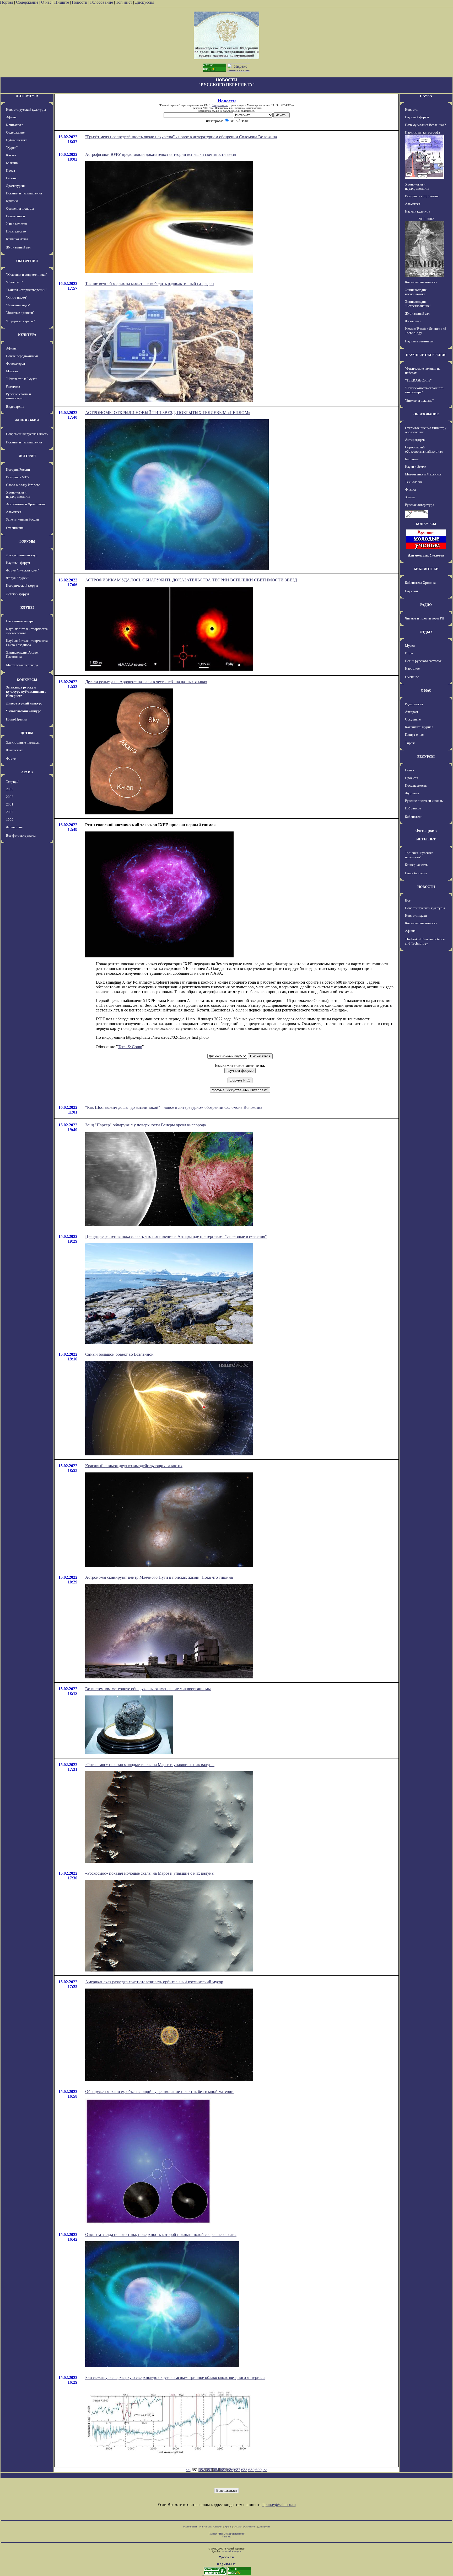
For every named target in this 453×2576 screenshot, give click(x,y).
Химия (410, 497)
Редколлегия (414, 704)
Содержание (27, 2)
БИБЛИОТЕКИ (426, 569)
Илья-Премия (17, 719)
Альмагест (14, 512)
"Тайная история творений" (26, 290)
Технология (414, 482)
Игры (409, 653)
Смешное (412, 677)
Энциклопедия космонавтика (416, 292)
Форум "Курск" (17, 578)
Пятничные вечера (20, 621)
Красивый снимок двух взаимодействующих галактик (134, 1466)
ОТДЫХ (426, 632)
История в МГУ (18, 477)
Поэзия (11, 178)
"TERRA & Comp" (418, 380)
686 (230, 2470)
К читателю (15, 125)
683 (209, 2470)
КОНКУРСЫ (27, 680)
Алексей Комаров (232, 2551)
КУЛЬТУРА (27, 335)
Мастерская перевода (22, 665)
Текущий (13, 781)
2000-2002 (426, 219)
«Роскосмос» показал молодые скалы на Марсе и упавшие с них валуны (150, 1765)
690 (258, 2470)
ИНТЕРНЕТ (426, 839)
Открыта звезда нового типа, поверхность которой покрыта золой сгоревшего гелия (161, 2235)
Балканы (12, 163)
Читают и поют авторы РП (425, 618)
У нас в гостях (17, 224)
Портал (7, 2)
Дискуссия (145, 2)
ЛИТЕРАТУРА (27, 96)
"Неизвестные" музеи (22, 379)
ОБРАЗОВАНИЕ (426, 414)
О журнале (413, 719)
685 (223, 2470)
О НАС (426, 690)
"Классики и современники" (26, 275)
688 (244, 2470)
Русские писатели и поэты (424, 801)
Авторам (411, 712)
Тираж (410, 743)
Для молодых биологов (426, 555)
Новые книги (15, 216)
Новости (80, 2)
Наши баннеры (416, 873)
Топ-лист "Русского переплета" (419, 855)
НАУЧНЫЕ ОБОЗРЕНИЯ (426, 355)
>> (265, 2470)
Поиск (410, 770)
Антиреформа (415, 440)
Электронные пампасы (23, 742)
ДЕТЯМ (27, 733)
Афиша (11, 117)
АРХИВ (27, 772)
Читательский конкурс (24, 711)
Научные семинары (419, 341)
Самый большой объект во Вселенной (119, 1354)
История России (18, 470)
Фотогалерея (15, 364)
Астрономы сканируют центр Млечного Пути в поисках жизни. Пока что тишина (159, 1577)
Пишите (62, 2)
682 (202, 2470)
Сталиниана (15, 528)
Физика (410, 489)
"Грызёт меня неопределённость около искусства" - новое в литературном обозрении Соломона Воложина (181, 137)
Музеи (410, 646)
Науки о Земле (416, 467)
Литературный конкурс (24, 703)
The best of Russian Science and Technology (425, 941)
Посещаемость (416, 785)
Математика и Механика (423, 474)
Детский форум (17, 594)
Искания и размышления (24, 193)
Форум (11, 758)
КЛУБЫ (27, 608)
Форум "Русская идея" (22, 570)
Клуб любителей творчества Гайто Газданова (27, 643)
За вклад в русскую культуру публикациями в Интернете (26, 691)
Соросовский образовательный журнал (424, 449)
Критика (12, 201)
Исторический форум (22, 585)
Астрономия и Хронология (26, 504)
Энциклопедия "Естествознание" (418, 304)
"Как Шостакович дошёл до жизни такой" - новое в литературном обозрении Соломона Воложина (174, 1107)
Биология (412, 459)
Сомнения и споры (20, 208)
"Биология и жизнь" (419, 401)
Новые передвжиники (22, 356)
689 (251, 2470)
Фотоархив (14, 827)
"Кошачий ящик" (18, 305)
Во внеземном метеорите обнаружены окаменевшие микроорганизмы (148, 1689)
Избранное (413, 808)
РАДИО (426, 605)
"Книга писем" (17, 297)
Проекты (412, 778)
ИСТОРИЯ (27, 456)
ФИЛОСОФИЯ (27, 420)
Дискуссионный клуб (22, 555)
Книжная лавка (17, 239)
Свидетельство (220, 105)
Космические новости (421, 282)
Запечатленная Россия (22, 519)
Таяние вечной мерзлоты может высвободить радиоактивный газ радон (150, 283)
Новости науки (416, 916)
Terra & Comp (130, 1047)
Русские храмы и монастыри (18, 396)
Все (408, 900)
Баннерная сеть (416, 865)
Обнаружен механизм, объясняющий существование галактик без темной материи (159, 2092)
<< (188, 2470)
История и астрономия (422, 196)
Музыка (12, 371)
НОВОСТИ (426, 887)
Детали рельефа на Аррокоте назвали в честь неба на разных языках (146, 682)
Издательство (16, 231)
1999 (10, 820)
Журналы (412, 793)
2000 (10, 812)
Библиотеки (414, 817)
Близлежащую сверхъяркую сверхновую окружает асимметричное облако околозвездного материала (175, 2378)
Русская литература (420, 505)
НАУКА (426, 96)
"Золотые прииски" (20, 313)
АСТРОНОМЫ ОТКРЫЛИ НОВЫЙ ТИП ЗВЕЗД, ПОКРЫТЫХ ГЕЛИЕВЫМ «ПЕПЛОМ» (168, 413)
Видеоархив (15, 407)
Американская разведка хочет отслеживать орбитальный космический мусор (154, 1982)
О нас (46, 2)
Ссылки (238, 2527)
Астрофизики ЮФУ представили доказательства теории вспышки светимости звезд (161, 154)
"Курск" (12, 148)
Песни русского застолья (423, 661)
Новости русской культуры (26, 110)
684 (216, 2470)
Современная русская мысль (27, 434)
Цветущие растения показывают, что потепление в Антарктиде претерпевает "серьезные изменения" (176, 1236)
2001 (10, 804)
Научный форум (18, 563)
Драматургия (16, 186)
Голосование (102, 2)
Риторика (13, 386)
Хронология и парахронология (18, 494)
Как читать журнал (419, 727)
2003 (10, 789)
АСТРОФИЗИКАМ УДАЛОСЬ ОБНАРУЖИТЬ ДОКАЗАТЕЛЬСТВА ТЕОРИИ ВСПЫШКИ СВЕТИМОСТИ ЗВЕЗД (191, 580)
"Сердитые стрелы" (20, 321)
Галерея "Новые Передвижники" (227, 2534)
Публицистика (17, 140)
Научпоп (411, 591)
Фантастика (15, 750)
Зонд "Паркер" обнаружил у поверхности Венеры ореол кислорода (145, 1125)
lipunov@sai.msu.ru (279, 2505)
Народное (412, 668)
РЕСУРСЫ (426, 757)
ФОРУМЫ (27, 541)
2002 (10, 797)
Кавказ (11, 155)
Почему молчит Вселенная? (425, 125)
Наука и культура (418, 211)
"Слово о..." (14, 282)
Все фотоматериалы (21, 836)
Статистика (250, 2527)
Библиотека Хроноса (420, 583)
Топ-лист (124, 2)
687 (237, 2470)
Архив (228, 2527)
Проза (10, 170)
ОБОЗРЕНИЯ (27, 261)
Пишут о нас (414, 735)
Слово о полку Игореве (23, 485)
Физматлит (413, 321)
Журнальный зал (18, 247)
